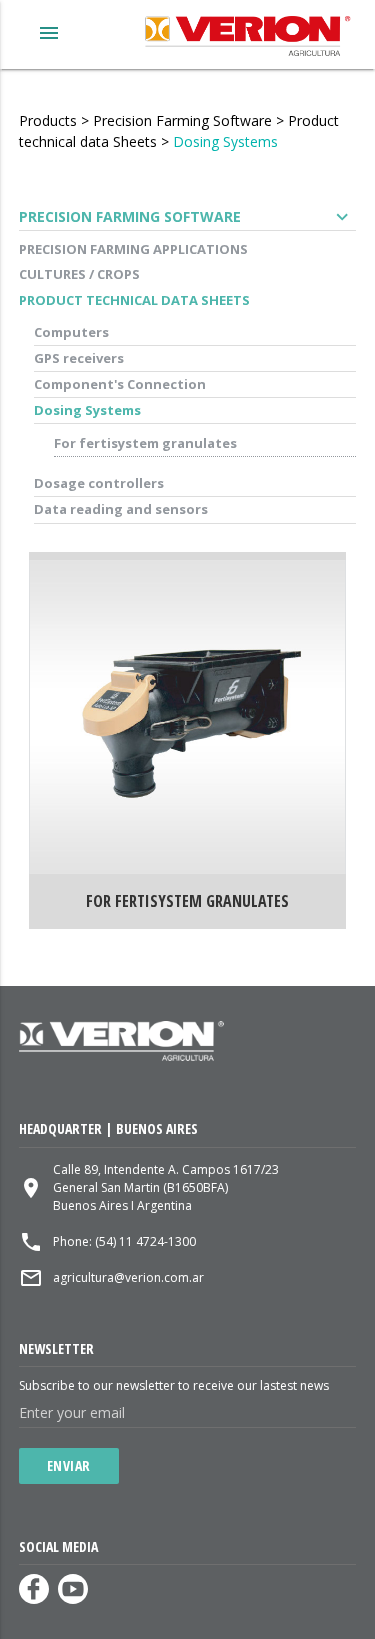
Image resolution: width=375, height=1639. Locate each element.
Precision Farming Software (182, 120)
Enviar (69, 1465)
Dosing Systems (225, 141)
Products (48, 120)
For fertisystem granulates (145, 443)
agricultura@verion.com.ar (128, 1277)
